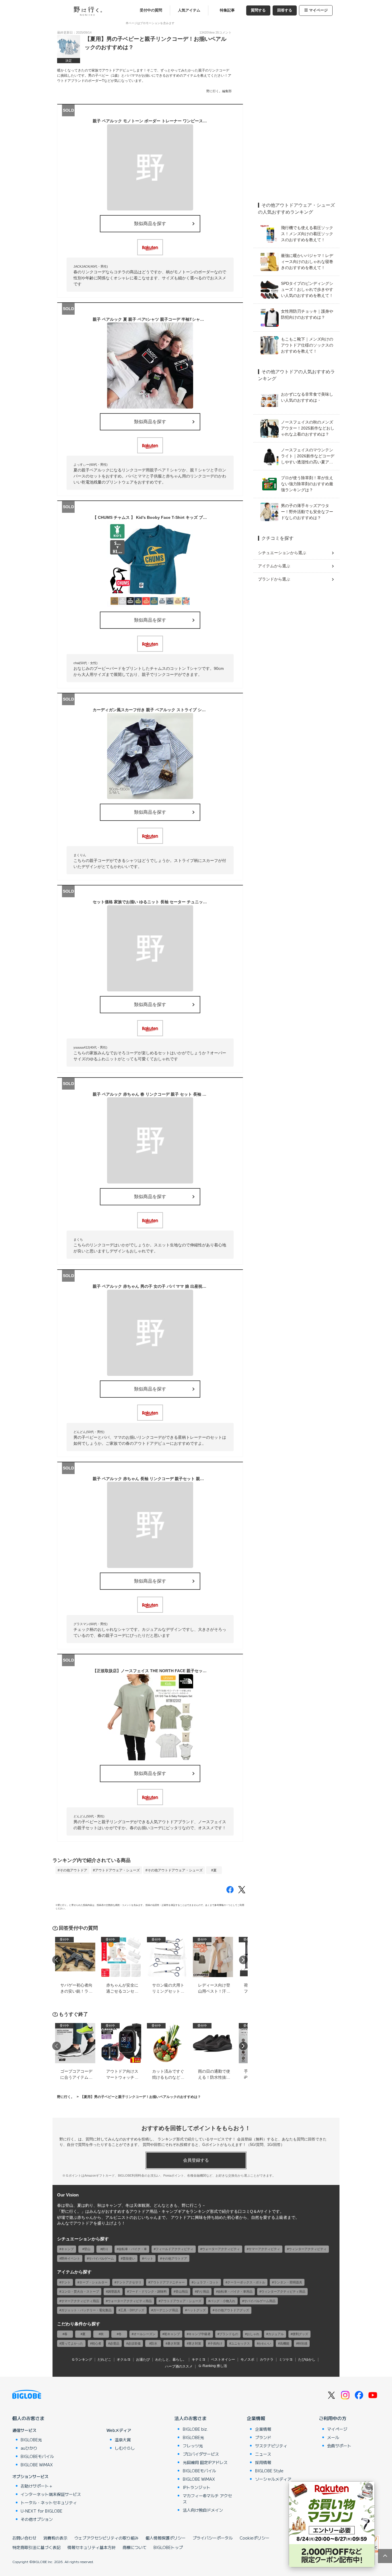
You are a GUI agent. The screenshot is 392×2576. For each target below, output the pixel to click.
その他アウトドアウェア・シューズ (175, 1870)
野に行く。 (66, 2097)
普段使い (129, 2258)
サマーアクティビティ (264, 2249)
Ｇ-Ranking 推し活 (213, 2366)
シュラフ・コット (206, 2282)
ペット (149, 2258)
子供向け (216, 2343)
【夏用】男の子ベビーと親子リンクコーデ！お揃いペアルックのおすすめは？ (141, 2097)
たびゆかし (307, 2360)
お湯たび (143, 2360)
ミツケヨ (286, 2360)
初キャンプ (172, 2334)
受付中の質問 (151, 10)
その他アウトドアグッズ (232, 2310)
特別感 (303, 2343)
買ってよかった (72, 2343)
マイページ (318, 10)
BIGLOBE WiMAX (37, 2465)
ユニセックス (240, 2343)
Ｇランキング (82, 2360)
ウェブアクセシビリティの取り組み (106, 2538)
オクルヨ (124, 2360)
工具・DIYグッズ (132, 2310)
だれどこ (104, 2360)
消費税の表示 (55, 2538)
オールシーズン (144, 2334)
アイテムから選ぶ (274, 566)
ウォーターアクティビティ (221, 2249)
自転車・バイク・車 (133, 2249)
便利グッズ (300, 2334)
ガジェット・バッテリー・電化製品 (86, 2310)
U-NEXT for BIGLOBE (41, 2511)
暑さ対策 (174, 2343)
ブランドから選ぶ (274, 579)
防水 (154, 2343)
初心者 (97, 2343)
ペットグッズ (196, 2310)
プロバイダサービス (201, 2454)
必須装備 (134, 2343)
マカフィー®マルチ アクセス (207, 2499)
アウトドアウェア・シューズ (117, 1870)
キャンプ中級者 (200, 2334)
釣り (105, 2249)
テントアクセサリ (129, 2282)
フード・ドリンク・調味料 (148, 2291)
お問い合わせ (24, 2538)
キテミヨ (199, 2360)
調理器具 (114, 2291)
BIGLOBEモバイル (37, 2456)
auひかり (29, 2448)
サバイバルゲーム (101, 2258)
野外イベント (71, 2258)
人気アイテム (189, 10)
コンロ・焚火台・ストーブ (80, 2291)
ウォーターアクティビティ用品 (130, 2301)
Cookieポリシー (255, 2538)
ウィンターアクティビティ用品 (283, 2291)
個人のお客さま (28, 2418)
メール (333, 2437)
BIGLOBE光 (31, 2440)
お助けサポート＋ (37, 2486)
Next (243, 1960)
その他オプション (37, 2519)
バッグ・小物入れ (223, 2301)
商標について (135, 2547)
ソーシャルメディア (273, 2479)
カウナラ (267, 2360)
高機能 (285, 2343)
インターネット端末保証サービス (51, 2494)
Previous (57, 1960)
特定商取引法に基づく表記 (36, 2547)
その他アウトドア (73, 1870)
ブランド (263, 2437)
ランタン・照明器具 (288, 2282)
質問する (258, 10)
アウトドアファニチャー (167, 2282)
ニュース (263, 2454)
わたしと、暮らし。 (171, 2360)
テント (66, 2282)
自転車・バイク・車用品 (235, 2291)
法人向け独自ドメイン (203, 2510)
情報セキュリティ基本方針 (92, 2547)
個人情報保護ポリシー (166, 2538)
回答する (285, 10)
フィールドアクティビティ (174, 2249)
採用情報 (263, 2462)
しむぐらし (125, 2448)
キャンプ (67, 2249)
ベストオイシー (223, 2360)
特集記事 (227, 10)
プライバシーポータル (213, 2538)
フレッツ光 (193, 2446)
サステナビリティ (271, 2446)
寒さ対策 (195, 2343)
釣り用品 (203, 2291)
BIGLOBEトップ (168, 2547)
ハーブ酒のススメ (179, 2366)
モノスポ (247, 2360)
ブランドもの (229, 2334)
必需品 (115, 2343)
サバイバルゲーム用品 (260, 2301)
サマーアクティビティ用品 (80, 2301)
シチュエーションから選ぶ (282, 553)
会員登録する (196, 2160)
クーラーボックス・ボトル (246, 2282)
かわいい (265, 2343)
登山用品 (182, 2291)
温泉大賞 (123, 2440)
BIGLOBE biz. (195, 2429)
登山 (87, 2249)
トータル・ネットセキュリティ (49, 2502)
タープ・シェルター (93, 2282)
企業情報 (256, 2418)
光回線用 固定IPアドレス (205, 2462)
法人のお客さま (191, 2418)
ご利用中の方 (333, 2418)
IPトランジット (197, 2487)
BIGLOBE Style (269, 2471)
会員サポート (339, 2446)
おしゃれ (253, 2334)
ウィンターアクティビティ (308, 2249)
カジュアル (276, 2334)
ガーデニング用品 (166, 2310)
